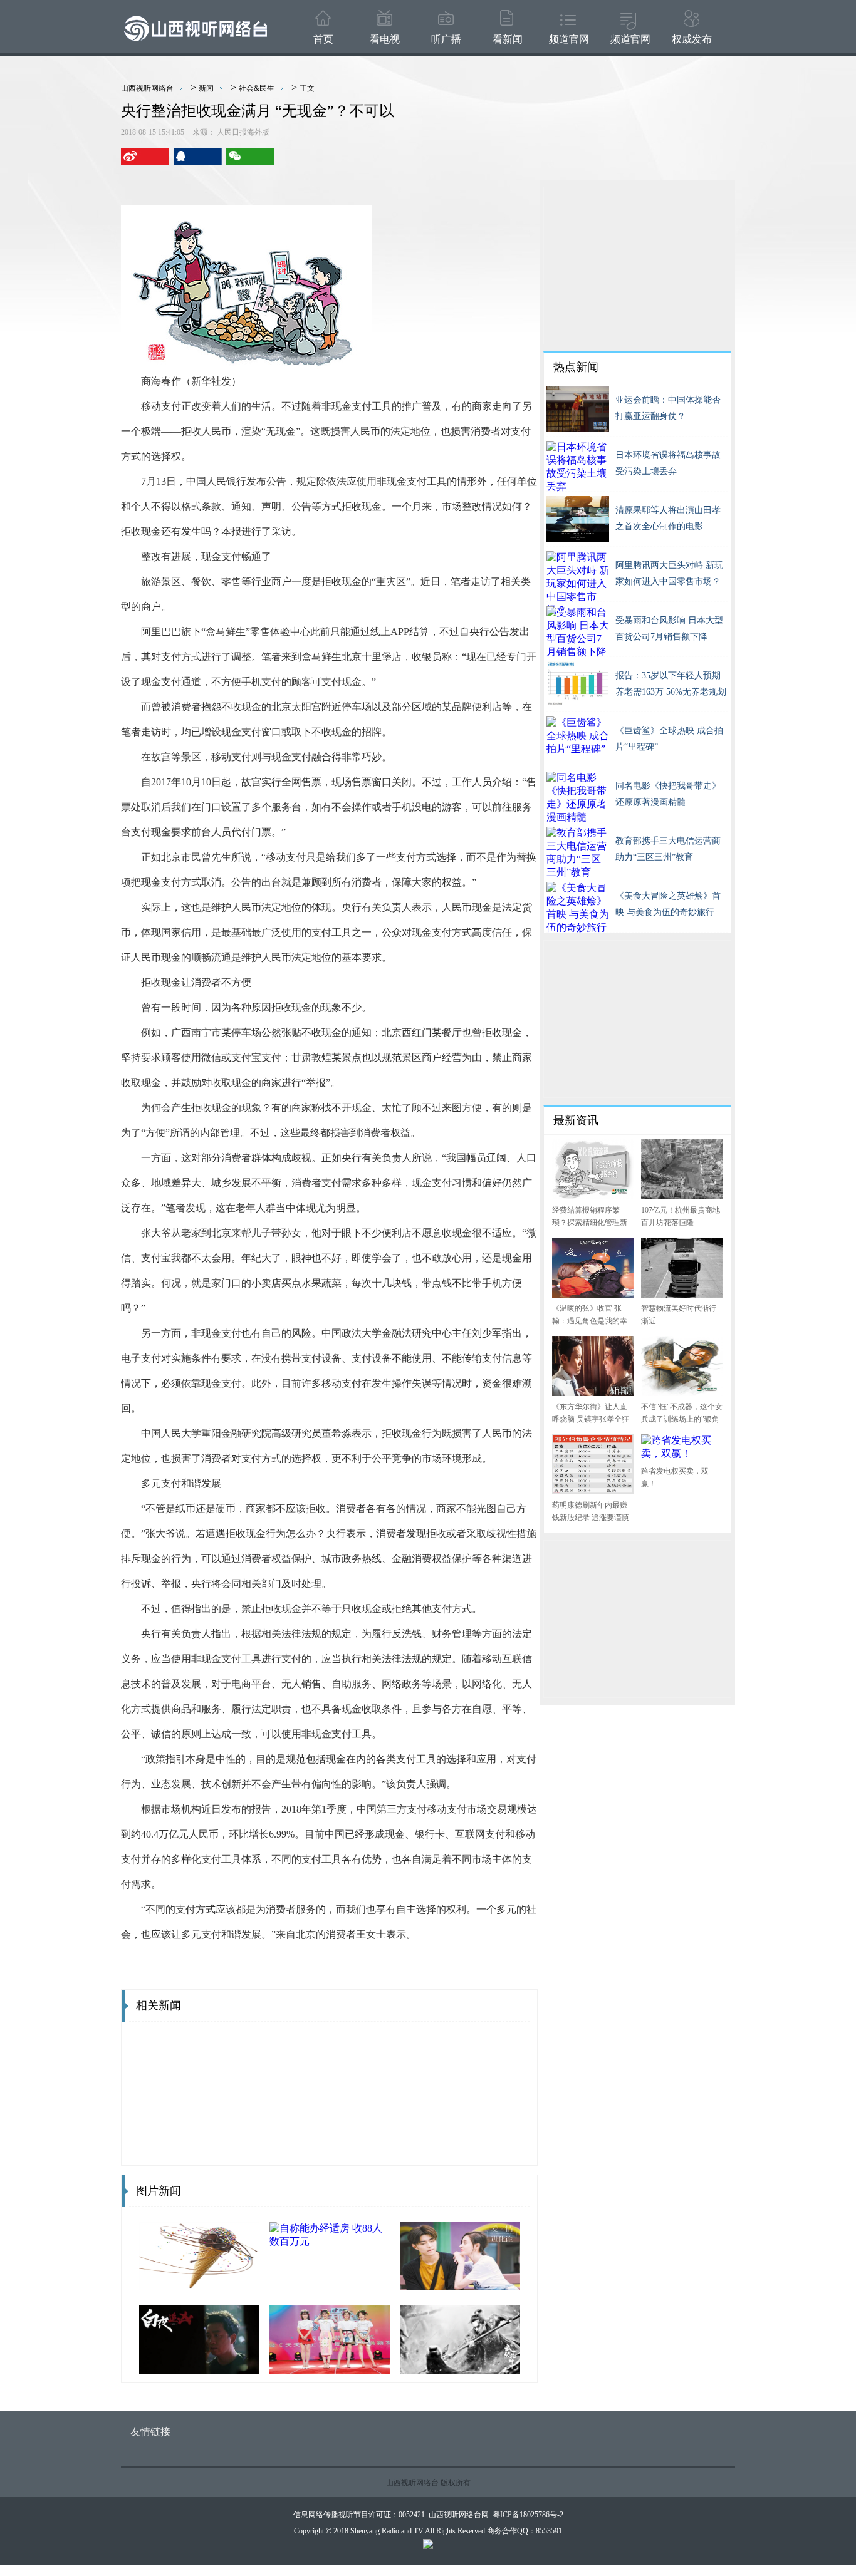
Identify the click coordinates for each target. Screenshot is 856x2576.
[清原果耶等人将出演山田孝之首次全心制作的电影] (578, 536)
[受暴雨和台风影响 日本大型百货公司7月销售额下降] (578, 653)
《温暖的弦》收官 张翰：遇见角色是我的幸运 (590, 1321)
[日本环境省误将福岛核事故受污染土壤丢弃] (578, 488)
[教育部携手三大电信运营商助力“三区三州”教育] (578, 873)
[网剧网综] (199, 2368)
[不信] (682, 1390)
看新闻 (508, 39)
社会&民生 (257, 88)
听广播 (446, 39)
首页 (323, 39)
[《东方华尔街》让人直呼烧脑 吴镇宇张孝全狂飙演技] (593, 1390)
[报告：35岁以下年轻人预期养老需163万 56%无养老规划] (578, 701)
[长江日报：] (460, 2368)
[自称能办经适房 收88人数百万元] (330, 2242)
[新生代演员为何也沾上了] (460, 2284)
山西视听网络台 (147, 88)
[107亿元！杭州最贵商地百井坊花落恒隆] (682, 1193)
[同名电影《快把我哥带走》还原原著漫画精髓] (578, 818)
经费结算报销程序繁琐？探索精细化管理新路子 (590, 1223)
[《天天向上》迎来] (330, 2368)
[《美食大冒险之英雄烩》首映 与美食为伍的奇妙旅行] (578, 928)
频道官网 (569, 39)
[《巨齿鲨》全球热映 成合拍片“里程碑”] (578, 750)
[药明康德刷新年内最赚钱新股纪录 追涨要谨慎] (593, 1488)
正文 (307, 88)
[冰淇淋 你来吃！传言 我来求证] (199, 2284)
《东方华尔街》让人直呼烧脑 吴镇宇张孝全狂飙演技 (591, 1419)
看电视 (385, 39)
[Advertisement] (638, 266)
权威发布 (692, 39)
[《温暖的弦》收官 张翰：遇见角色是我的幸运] (593, 1292)
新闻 (206, 88)
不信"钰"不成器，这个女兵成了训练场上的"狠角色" (682, 1419)
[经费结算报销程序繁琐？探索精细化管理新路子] (593, 1193)
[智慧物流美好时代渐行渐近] (682, 1292)
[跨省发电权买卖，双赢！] (682, 1455)
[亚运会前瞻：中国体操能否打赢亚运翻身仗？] (578, 426)
